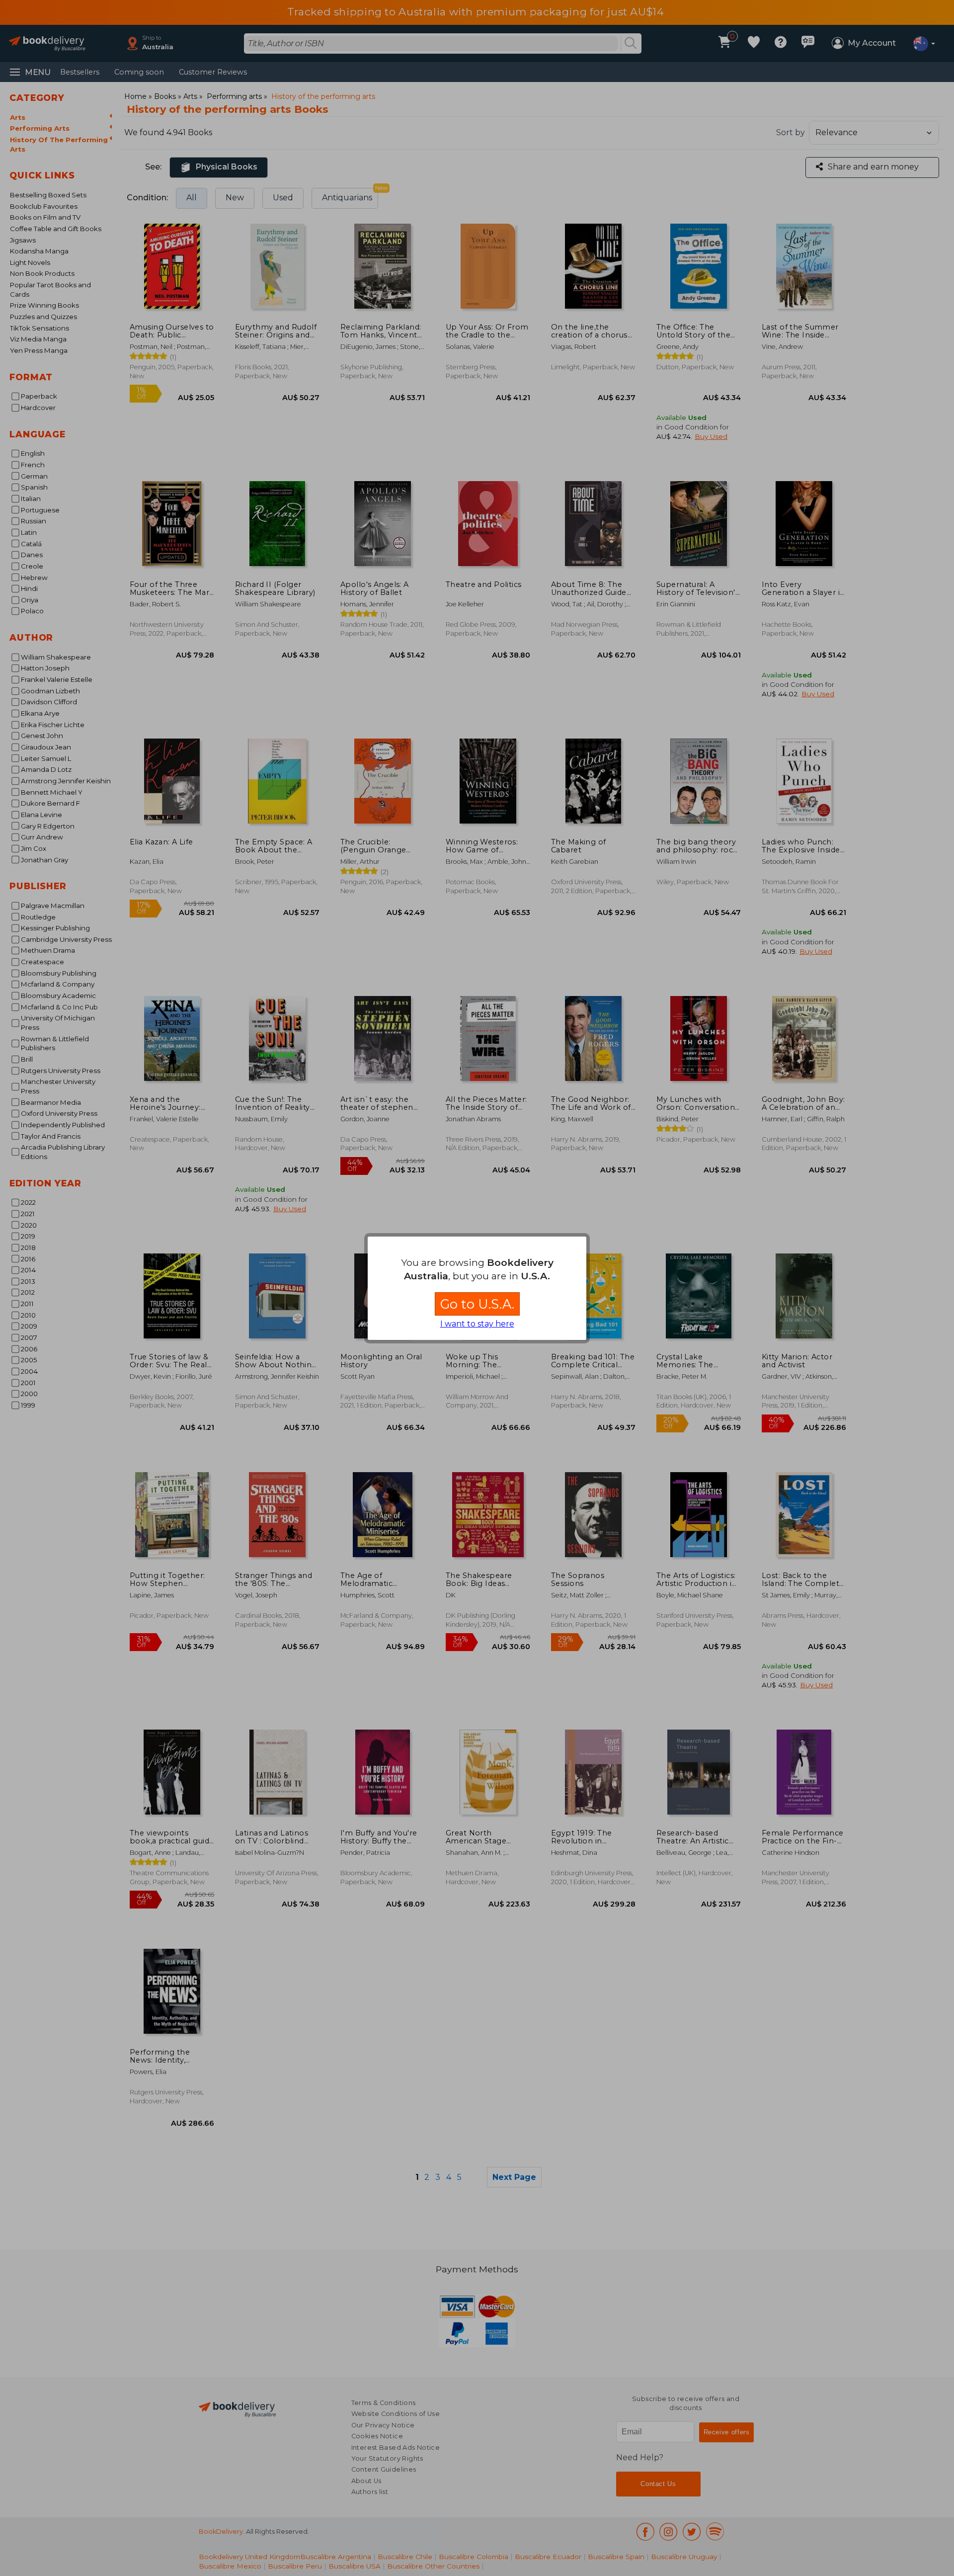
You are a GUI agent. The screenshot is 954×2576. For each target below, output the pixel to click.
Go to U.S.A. (477, 1304)
